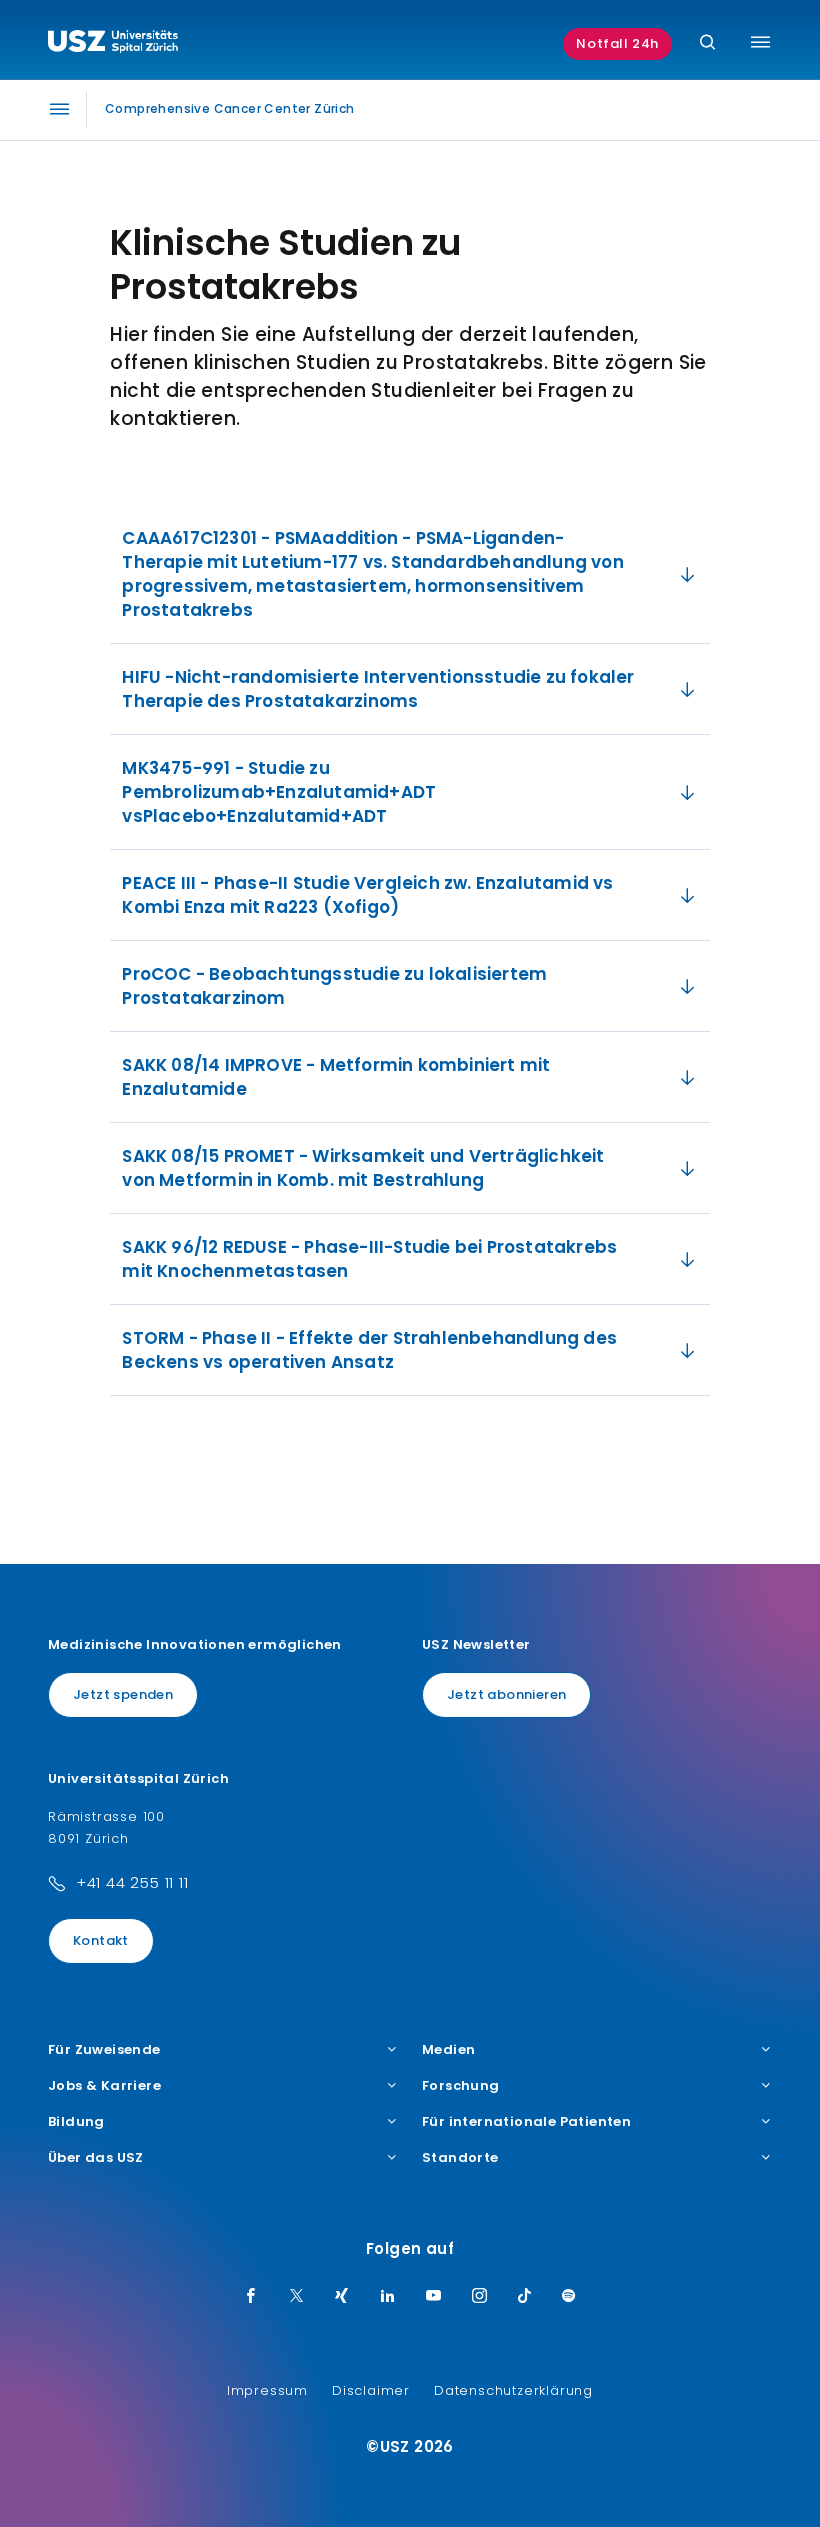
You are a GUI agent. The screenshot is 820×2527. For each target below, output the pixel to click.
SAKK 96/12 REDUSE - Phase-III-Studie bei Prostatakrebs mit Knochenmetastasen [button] (369, 1259)
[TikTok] (525, 2297)
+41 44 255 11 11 (132, 1882)
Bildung (76, 2122)
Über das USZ (96, 2158)
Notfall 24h (617, 43)
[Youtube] (434, 2297)
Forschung (461, 2086)
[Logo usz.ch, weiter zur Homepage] (113, 44)
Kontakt (101, 1940)
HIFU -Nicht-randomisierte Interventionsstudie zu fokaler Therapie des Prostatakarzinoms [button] (378, 689)
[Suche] (707, 43)
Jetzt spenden (123, 1694)
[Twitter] (297, 2297)
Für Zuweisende (104, 2050)
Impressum (267, 2390)
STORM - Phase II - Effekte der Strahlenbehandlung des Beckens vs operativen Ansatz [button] (369, 1350)
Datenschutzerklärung (513, 2390)
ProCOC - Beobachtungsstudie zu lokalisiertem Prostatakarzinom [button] (334, 986)
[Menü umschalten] (760, 42)
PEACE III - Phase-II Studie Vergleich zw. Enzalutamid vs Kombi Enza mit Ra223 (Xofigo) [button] (367, 895)
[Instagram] (480, 2297)
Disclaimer (371, 2390)
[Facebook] (251, 2297)
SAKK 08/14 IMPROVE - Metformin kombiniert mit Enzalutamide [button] (336, 1077)
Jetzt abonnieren (506, 1694)
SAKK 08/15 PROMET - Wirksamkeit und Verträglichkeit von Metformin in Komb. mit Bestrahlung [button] (363, 1168)
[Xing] (342, 2297)
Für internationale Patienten (526, 2122)
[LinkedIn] (388, 2297)
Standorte (460, 2158)
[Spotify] (569, 2297)
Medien (448, 2050)
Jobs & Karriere (104, 2086)
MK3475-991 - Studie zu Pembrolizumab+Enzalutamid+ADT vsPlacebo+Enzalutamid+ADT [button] (279, 792)
